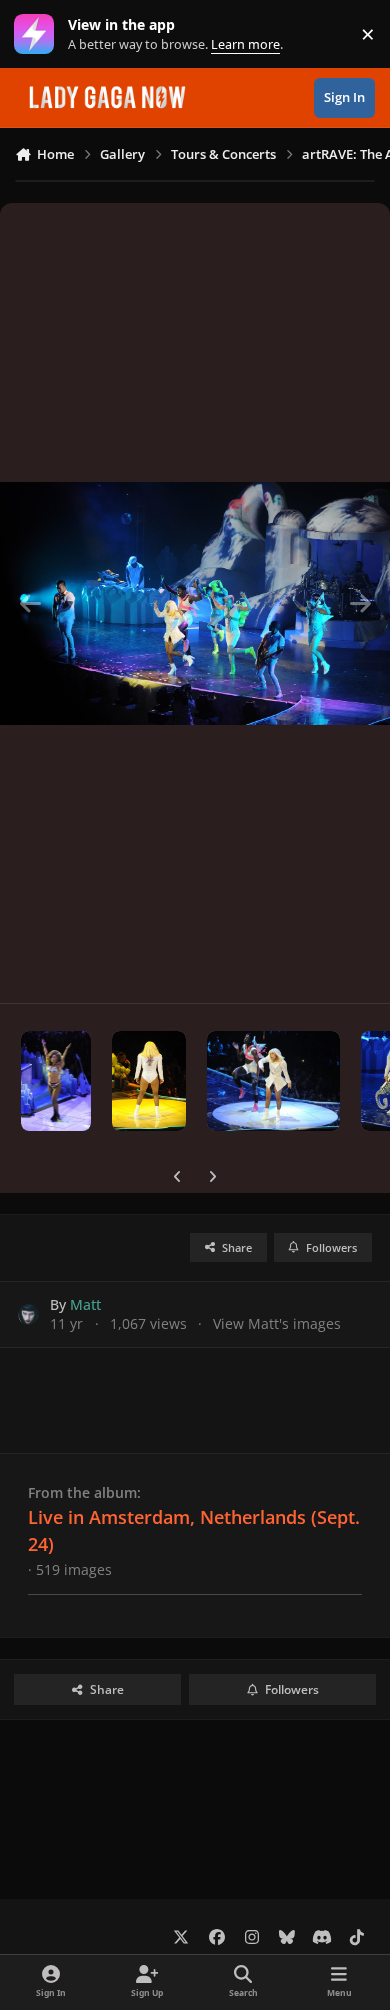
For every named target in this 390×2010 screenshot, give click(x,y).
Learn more (38, 34)
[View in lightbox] (195, 603)
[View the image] (56, 1081)
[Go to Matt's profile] (28, 1314)
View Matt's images (277, 1323)
